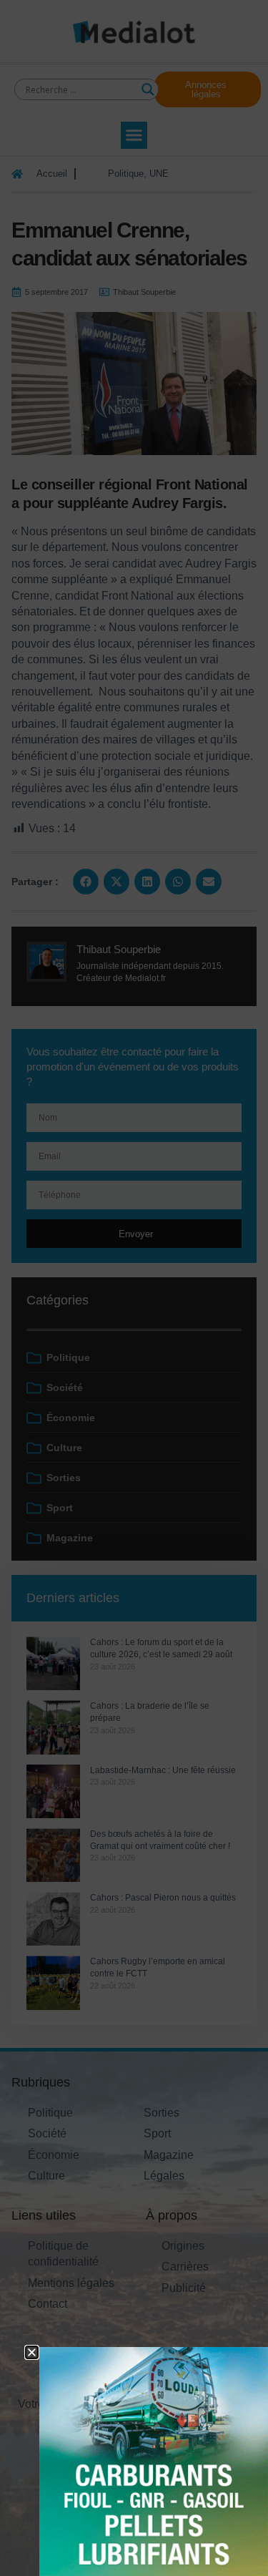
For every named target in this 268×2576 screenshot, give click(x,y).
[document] (134, 1288)
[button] (32, 2352)
